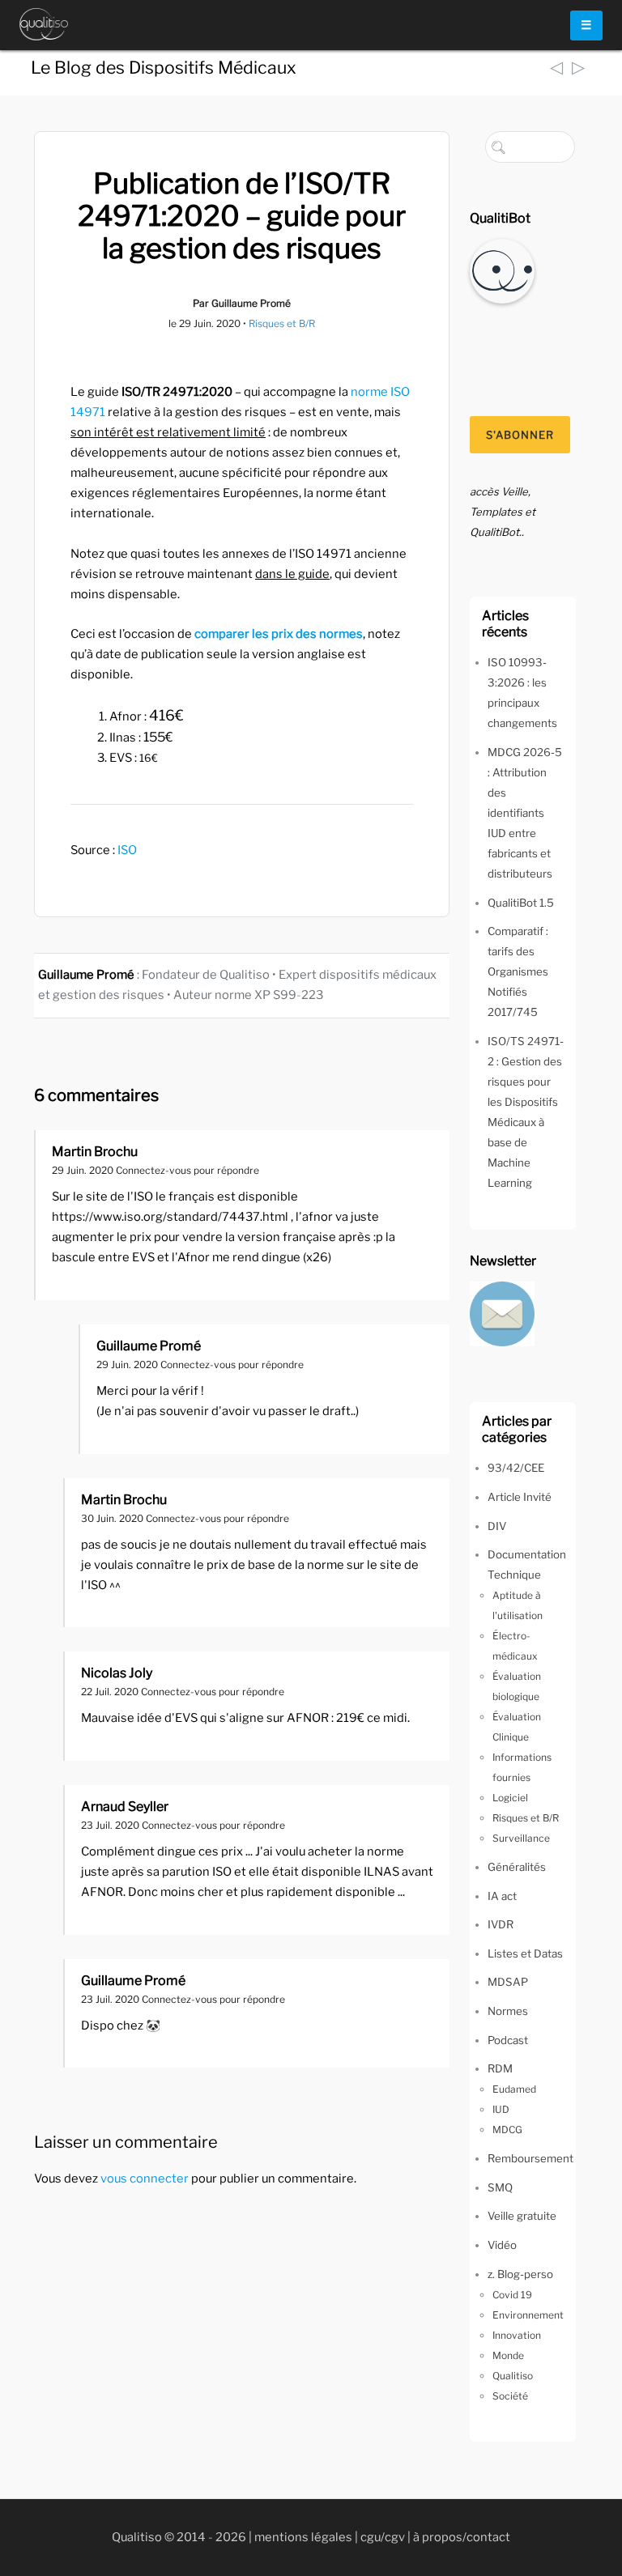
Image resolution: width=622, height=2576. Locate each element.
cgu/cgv (383, 2537)
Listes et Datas (525, 1953)
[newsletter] (502, 1312)
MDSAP (508, 1982)
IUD (501, 2109)
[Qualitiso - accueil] (44, 24)
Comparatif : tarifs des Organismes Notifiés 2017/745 (518, 971)
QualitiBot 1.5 (521, 903)
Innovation (517, 2335)
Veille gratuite (522, 2216)
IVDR (501, 1924)
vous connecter (145, 2179)
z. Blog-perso (520, 2274)
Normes (508, 2011)
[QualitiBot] (502, 270)
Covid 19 (512, 2295)
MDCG (507, 2130)
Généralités (517, 1867)
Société (510, 2396)
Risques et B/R (282, 323)
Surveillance (521, 1838)
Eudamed (514, 2089)
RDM (500, 2068)
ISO (127, 850)
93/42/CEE (516, 1468)
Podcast (508, 2040)
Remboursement (530, 2158)
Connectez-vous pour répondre (187, 1170)
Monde (508, 2355)
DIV (497, 1526)
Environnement (528, 2315)
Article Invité (520, 1497)
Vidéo (502, 2245)
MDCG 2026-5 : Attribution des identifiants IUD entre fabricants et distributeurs (525, 813)
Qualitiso (513, 2376)
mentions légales (303, 2537)
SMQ (500, 2187)
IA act (502, 1896)
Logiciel (510, 1798)
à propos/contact (462, 2537)
